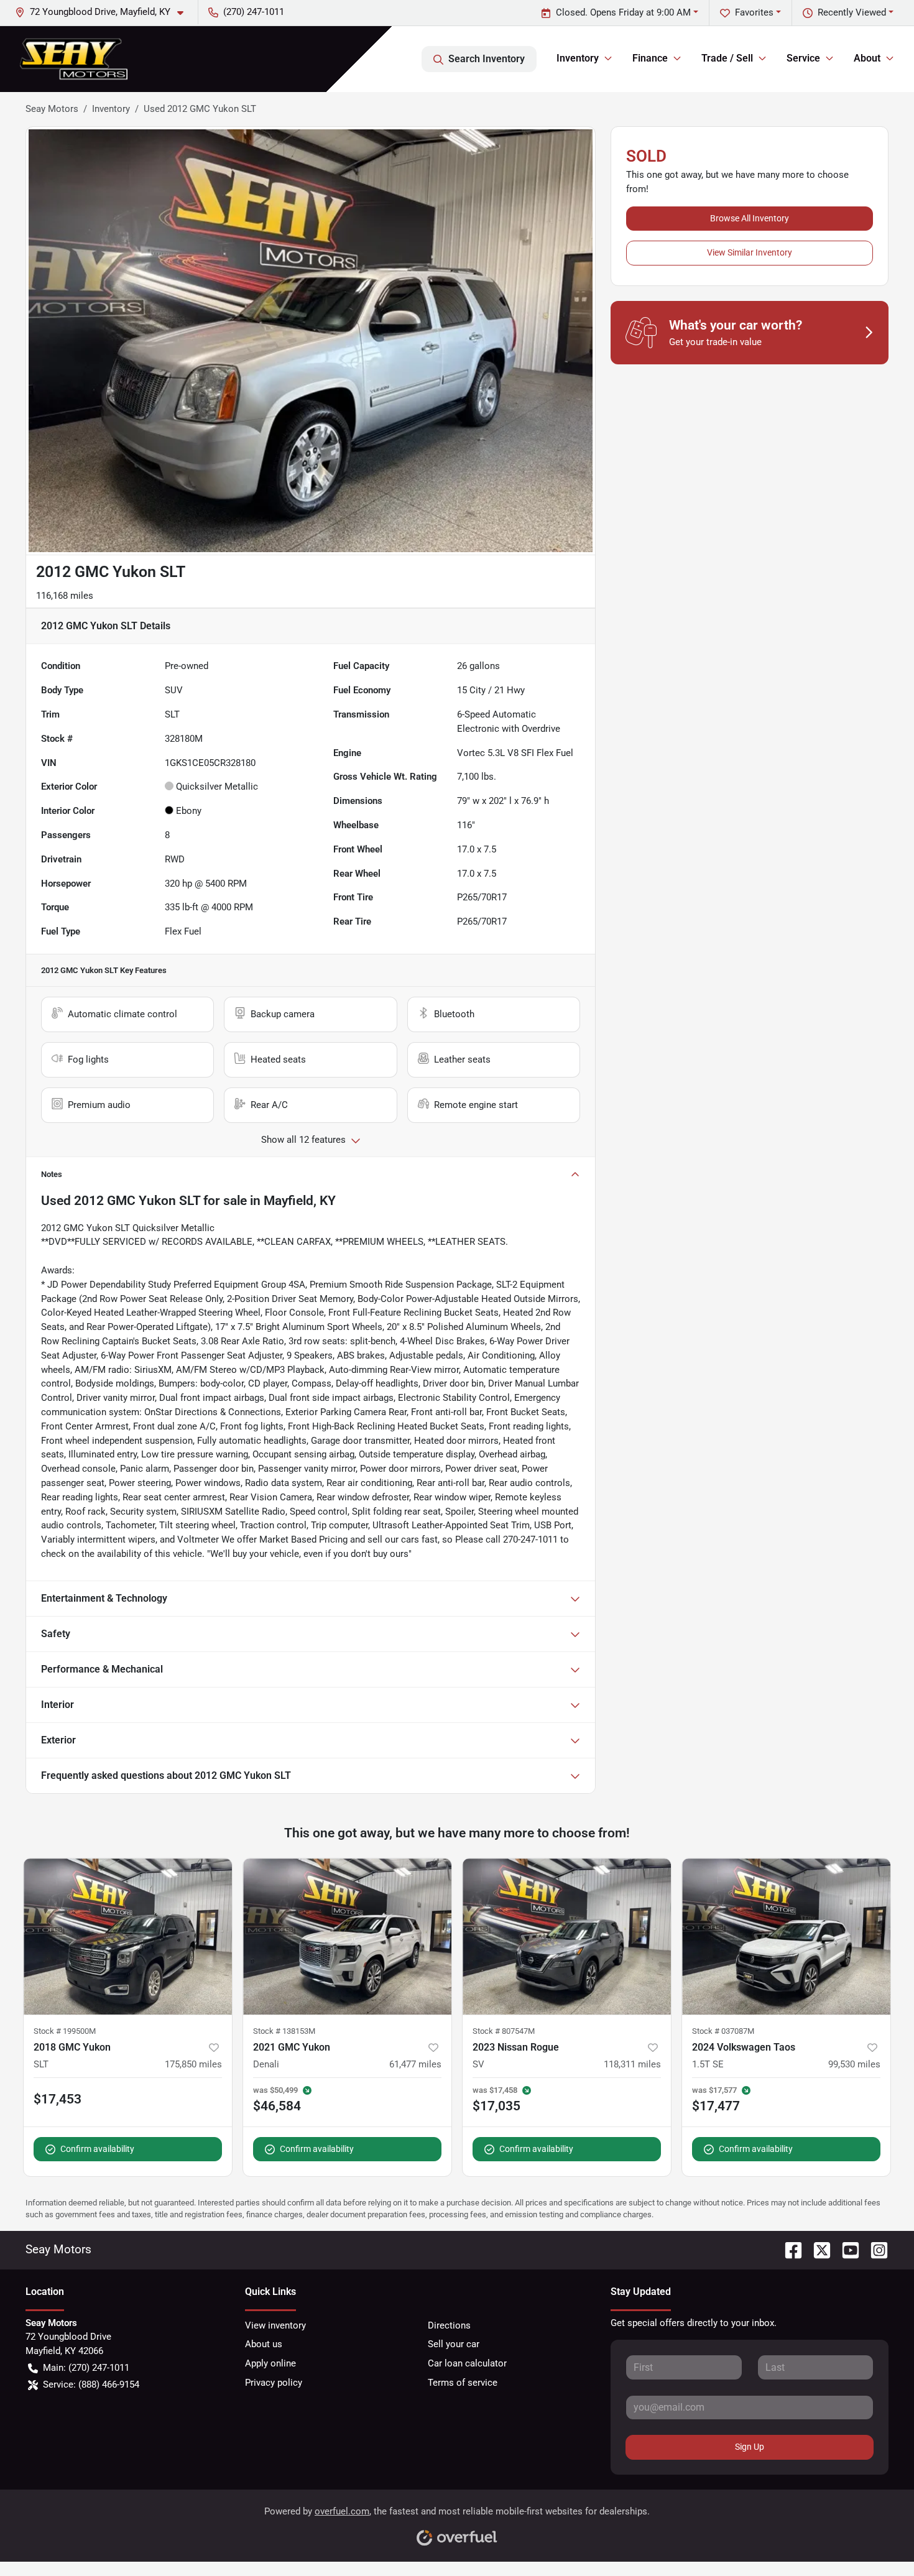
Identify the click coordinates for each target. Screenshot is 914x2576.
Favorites (754, 12)
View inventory (275, 2325)
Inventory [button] (578, 58)
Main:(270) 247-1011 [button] (86, 2368)
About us (264, 2344)
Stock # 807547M (504, 2031)
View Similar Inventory (750, 252)
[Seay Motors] (74, 59)
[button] (104, 12)
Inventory (111, 109)
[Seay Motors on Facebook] (788, 2249)
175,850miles (193, 2064)
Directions (449, 2325)
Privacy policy (274, 2383)
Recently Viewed (852, 12)
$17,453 (58, 2099)
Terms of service (463, 2383)
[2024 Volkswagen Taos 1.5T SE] (786, 1937)
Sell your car (454, 2344)
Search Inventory (487, 59)
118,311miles (632, 2064)
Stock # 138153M (284, 2031)
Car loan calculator (467, 2363)
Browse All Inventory (750, 218)
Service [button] (803, 58)
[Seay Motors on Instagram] (874, 2249)
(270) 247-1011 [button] (254, 12)
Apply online (270, 2363)
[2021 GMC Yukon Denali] (347, 1937)
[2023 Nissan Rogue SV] (567, 1937)
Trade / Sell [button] (727, 58)
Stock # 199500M (65, 2031)
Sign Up (750, 2447)
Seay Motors (52, 109)
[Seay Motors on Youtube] (846, 2249)
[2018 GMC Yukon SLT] (128, 1937)
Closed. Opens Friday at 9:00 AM (623, 12)
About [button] (867, 58)
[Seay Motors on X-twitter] (817, 2249)
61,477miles (415, 2064)
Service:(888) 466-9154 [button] (91, 2384)
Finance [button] (650, 58)
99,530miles (854, 2064)
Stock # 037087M (723, 2031)
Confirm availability (97, 2149)
